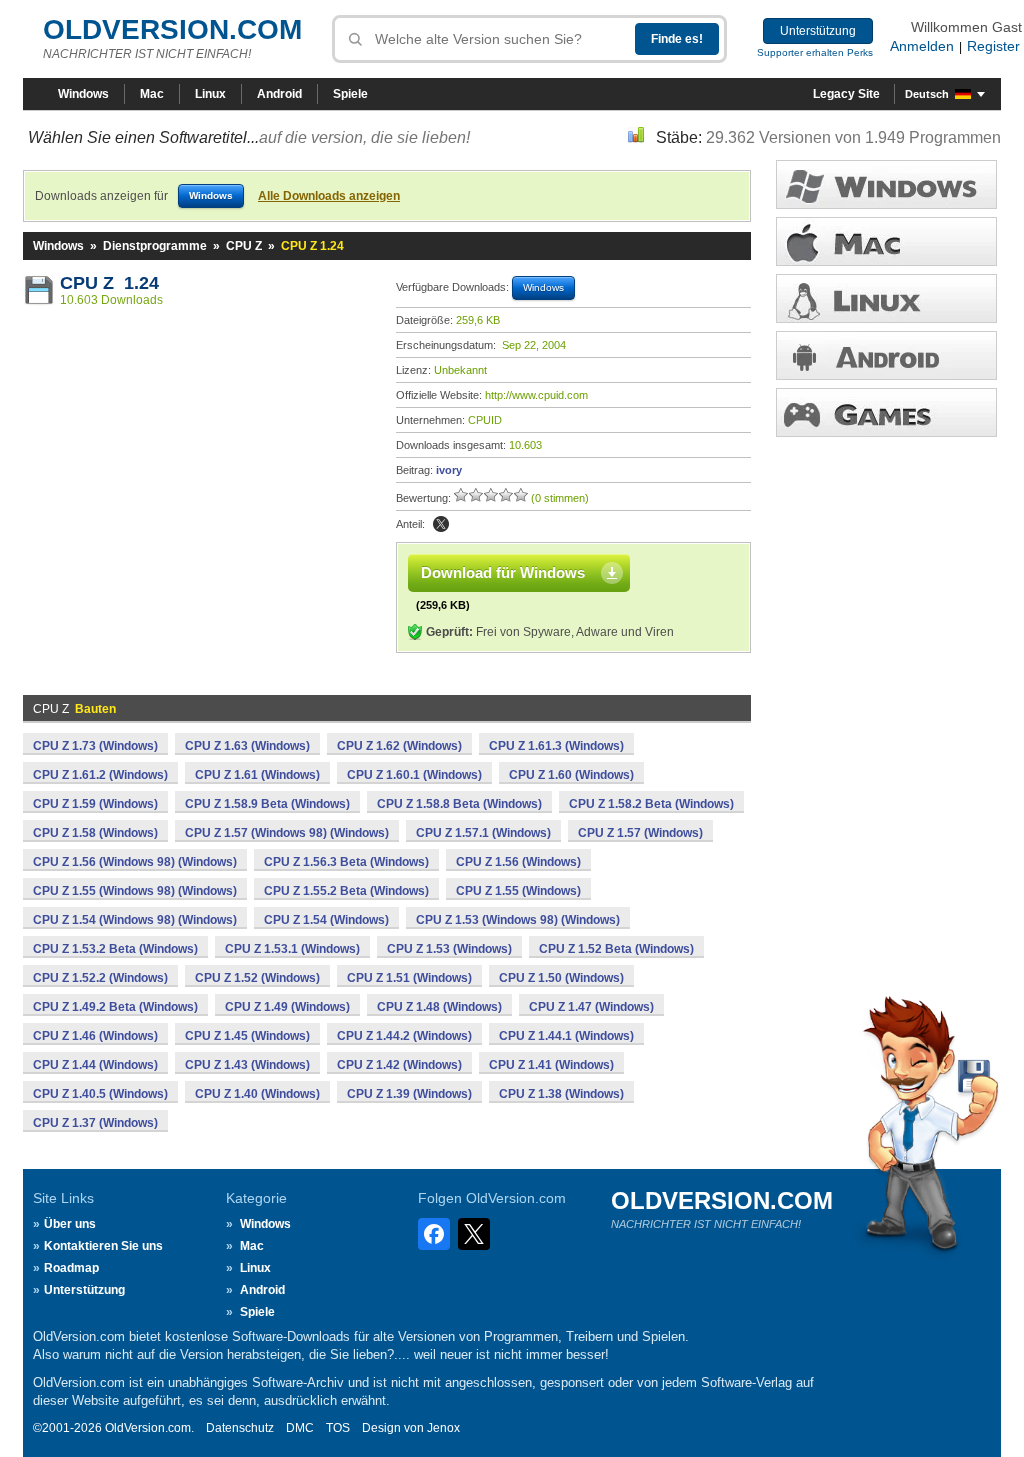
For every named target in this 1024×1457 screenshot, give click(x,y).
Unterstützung (818, 31)
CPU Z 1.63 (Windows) (247, 746)
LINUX (886, 298)
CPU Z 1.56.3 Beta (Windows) (346, 862)
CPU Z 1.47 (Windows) (591, 1007)
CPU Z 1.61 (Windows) (257, 775)
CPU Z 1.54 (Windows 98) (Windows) (135, 920)
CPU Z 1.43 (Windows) (247, 1065)
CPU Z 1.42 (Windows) (399, 1065)
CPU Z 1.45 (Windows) (247, 1036)
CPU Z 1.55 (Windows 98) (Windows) (135, 891)
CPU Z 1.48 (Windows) (439, 1007)
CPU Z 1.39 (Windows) (409, 1094)
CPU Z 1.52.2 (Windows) (100, 978)
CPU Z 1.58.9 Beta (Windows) (267, 804)
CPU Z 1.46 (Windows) (95, 1036)
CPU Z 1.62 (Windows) (399, 746)
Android (279, 94)
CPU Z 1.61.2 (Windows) (100, 775)
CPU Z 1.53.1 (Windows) (292, 949)
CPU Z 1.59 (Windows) (95, 804)
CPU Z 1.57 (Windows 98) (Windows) (287, 833)
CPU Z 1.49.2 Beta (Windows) (115, 1007)
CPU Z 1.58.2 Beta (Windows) (651, 804)
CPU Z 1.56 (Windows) (518, 862)
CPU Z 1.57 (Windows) (640, 833)
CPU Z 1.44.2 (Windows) (404, 1036)
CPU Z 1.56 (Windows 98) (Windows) (135, 862)
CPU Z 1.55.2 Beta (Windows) (346, 891)
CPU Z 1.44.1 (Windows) (566, 1036)
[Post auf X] (441, 524)
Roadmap (71, 1268)
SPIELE (886, 412)
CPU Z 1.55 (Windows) (518, 891)
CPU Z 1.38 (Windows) (561, 1094)
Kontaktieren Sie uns (103, 1246)
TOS (338, 1428)
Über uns (70, 1224)
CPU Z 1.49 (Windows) (287, 1007)
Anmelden (922, 46)
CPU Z (244, 246)
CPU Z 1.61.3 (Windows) (556, 746)
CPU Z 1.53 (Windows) (449, 949)
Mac (152, 94)
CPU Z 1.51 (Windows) (409, 978)
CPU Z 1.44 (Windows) (95, 1065)
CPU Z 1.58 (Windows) (95, 833)
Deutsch (927, 94)
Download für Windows (503, 572)
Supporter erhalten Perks (815, 52)
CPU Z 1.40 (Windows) (257, 1094)
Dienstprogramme (155, 246)
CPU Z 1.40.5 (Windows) (100, 1094)
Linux (210, 94)
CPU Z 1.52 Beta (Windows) (616, 949)
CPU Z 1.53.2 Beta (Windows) (115, 949)
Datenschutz (240, 1428)
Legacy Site (846, 94)
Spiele (350, 94)
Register (993, 46)
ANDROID (886, 355)
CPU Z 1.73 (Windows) (95, 746)
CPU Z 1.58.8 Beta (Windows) (459, 804)
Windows (83, 94)
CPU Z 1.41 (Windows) (551, 1065)
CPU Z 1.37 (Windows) (95, 1123)
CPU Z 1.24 (109, 283)
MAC (886, 241)
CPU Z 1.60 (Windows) (571, 775)
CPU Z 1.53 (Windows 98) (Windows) (518, 920)
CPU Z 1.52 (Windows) (257, 978)
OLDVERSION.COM (172, 29)
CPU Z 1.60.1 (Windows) (414, 775)
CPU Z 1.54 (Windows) (326, 920)
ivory (449, 470)
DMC (300, 1428)
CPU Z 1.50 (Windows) (561, 978)
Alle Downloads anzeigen (329, 196)
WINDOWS (886, 184)
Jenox (443, 1428)
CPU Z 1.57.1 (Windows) (483, 833)
